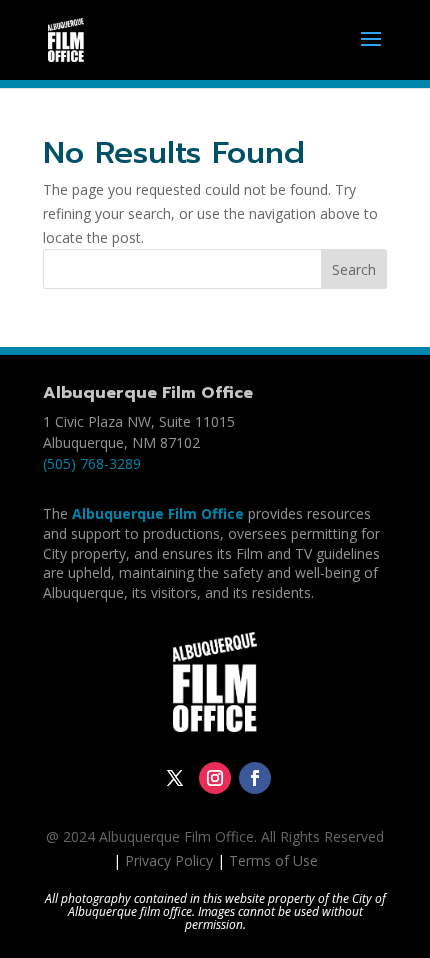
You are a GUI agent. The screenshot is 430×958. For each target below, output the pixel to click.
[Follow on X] (175, 778)
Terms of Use (273, 860)
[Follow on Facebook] (255, 778)
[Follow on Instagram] (215, 778)
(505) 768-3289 (92, 463)
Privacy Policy (169, 860)
